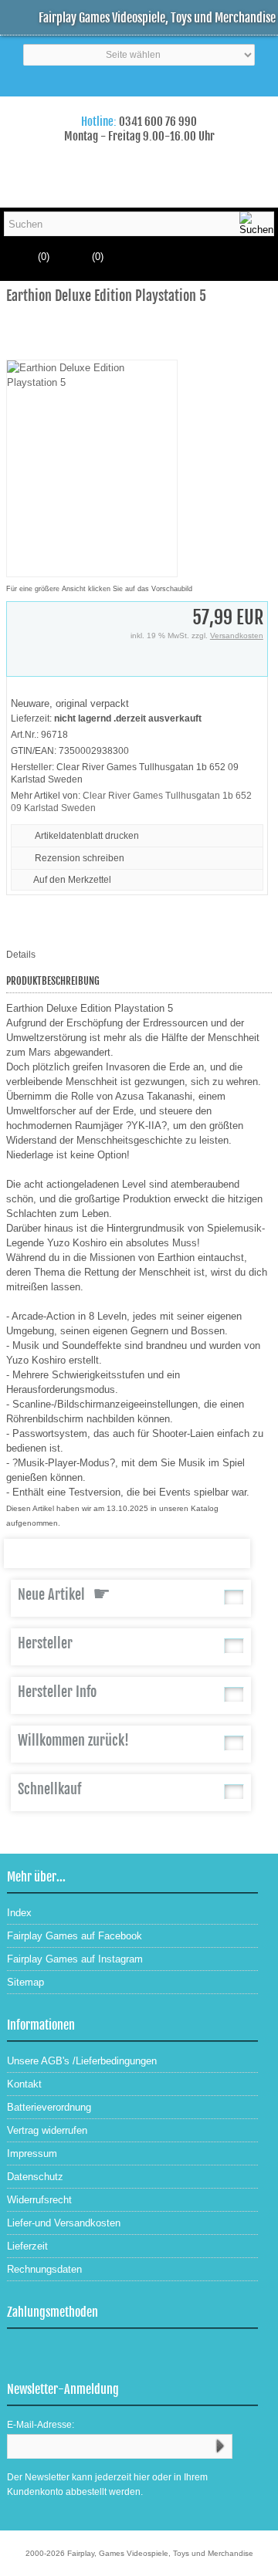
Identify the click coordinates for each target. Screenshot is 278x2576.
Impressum (32, 2153)
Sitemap (25, 1982)
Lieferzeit (27, 2246)
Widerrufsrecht (39, 2200)
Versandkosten (237, 636)
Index (19, 1913)
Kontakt (24, 2084)
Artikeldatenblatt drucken (87, 836)
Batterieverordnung (49, 2107)
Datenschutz (35, 2177)
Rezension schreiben (80, 858)
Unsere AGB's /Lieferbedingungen (82, 2061)
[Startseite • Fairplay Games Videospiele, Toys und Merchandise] (139, 107)
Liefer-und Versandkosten (64, 2223)
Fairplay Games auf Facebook (75, 1936)
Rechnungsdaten (44, 2269)
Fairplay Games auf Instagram (75, 1959)
